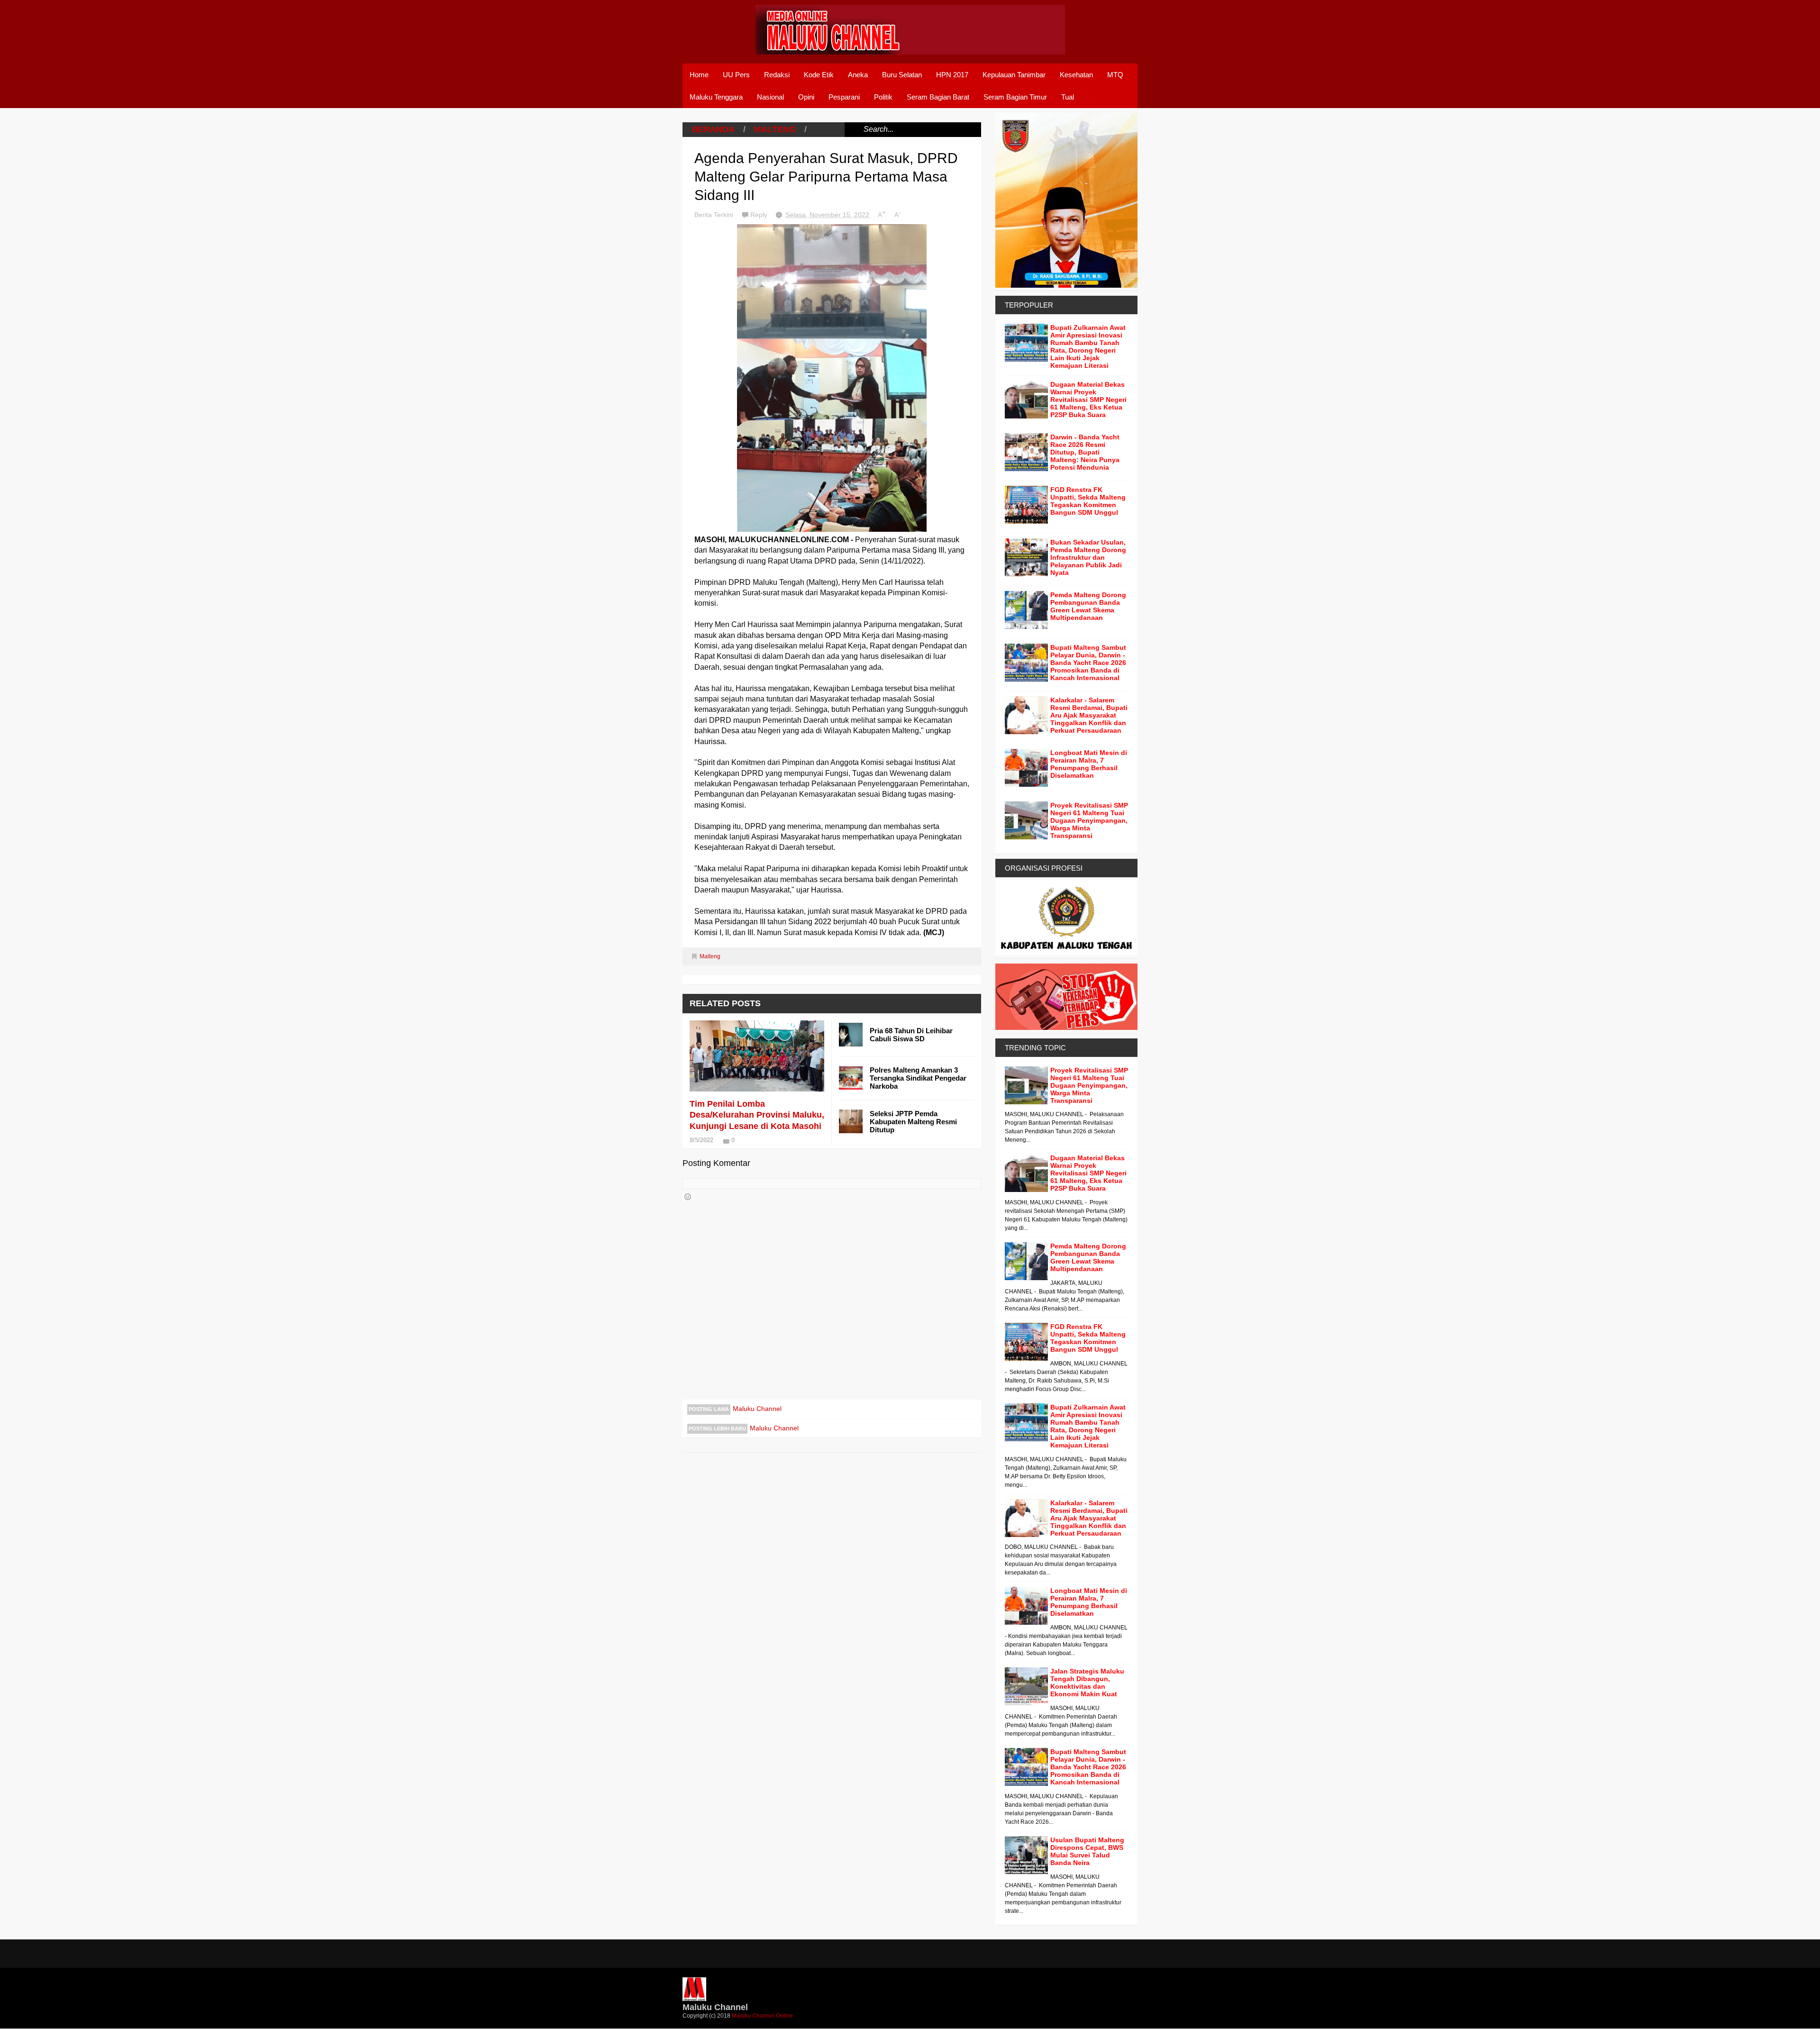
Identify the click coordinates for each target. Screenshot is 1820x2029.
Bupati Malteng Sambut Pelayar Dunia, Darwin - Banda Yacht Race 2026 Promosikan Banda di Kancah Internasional (1088, 663)
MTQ (1115, 75)
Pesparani (844, 97)
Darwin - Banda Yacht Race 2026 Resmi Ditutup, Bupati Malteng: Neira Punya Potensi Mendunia (1085, 452)
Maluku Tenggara (716, 97)
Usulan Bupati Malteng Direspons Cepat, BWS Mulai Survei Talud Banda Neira (1087, 1851)
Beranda (713, 129)
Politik (883, 97)
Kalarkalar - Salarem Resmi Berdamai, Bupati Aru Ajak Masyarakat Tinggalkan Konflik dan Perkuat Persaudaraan (1089, 715)
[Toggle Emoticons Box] (688, 1197)
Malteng (775, 129)
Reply (760, 215)
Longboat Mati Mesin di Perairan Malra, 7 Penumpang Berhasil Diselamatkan (1089, 764)
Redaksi (777, 75)
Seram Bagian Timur (1015, 97)
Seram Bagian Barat (938, 97)
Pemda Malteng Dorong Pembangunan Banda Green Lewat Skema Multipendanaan (1088, 606)
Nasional (770, 97)
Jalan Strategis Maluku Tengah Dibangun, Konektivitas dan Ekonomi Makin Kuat (1087, 1683)
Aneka (858, 75)
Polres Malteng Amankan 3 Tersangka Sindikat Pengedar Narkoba (918, 1078)
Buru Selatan (902, 75)
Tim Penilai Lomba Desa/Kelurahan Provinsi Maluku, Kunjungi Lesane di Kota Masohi (757, 1115)
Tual (1068, 97)
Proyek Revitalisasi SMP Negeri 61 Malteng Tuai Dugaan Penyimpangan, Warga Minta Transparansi (1089, 820)
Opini (806, 97)
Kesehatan (1076, 75)
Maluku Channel (757, 1409)
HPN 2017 (952, 75)
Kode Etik (819, 75)
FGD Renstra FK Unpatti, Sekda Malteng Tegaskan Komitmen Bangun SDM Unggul (1088, 501)
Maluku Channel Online (762, 2016)
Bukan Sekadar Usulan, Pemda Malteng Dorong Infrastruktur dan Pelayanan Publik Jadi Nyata (1088, 557)
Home (699, 75)
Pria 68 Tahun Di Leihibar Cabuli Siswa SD (911, 1035)
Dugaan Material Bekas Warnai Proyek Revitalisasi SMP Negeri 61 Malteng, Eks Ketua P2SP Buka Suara (1088, 400)
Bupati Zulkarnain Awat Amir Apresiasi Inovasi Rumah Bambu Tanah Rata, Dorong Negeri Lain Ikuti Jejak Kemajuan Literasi (1088, 346)
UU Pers (736, 75)
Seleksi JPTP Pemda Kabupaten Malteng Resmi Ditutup (913, 1122)
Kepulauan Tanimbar (1014, 75)
